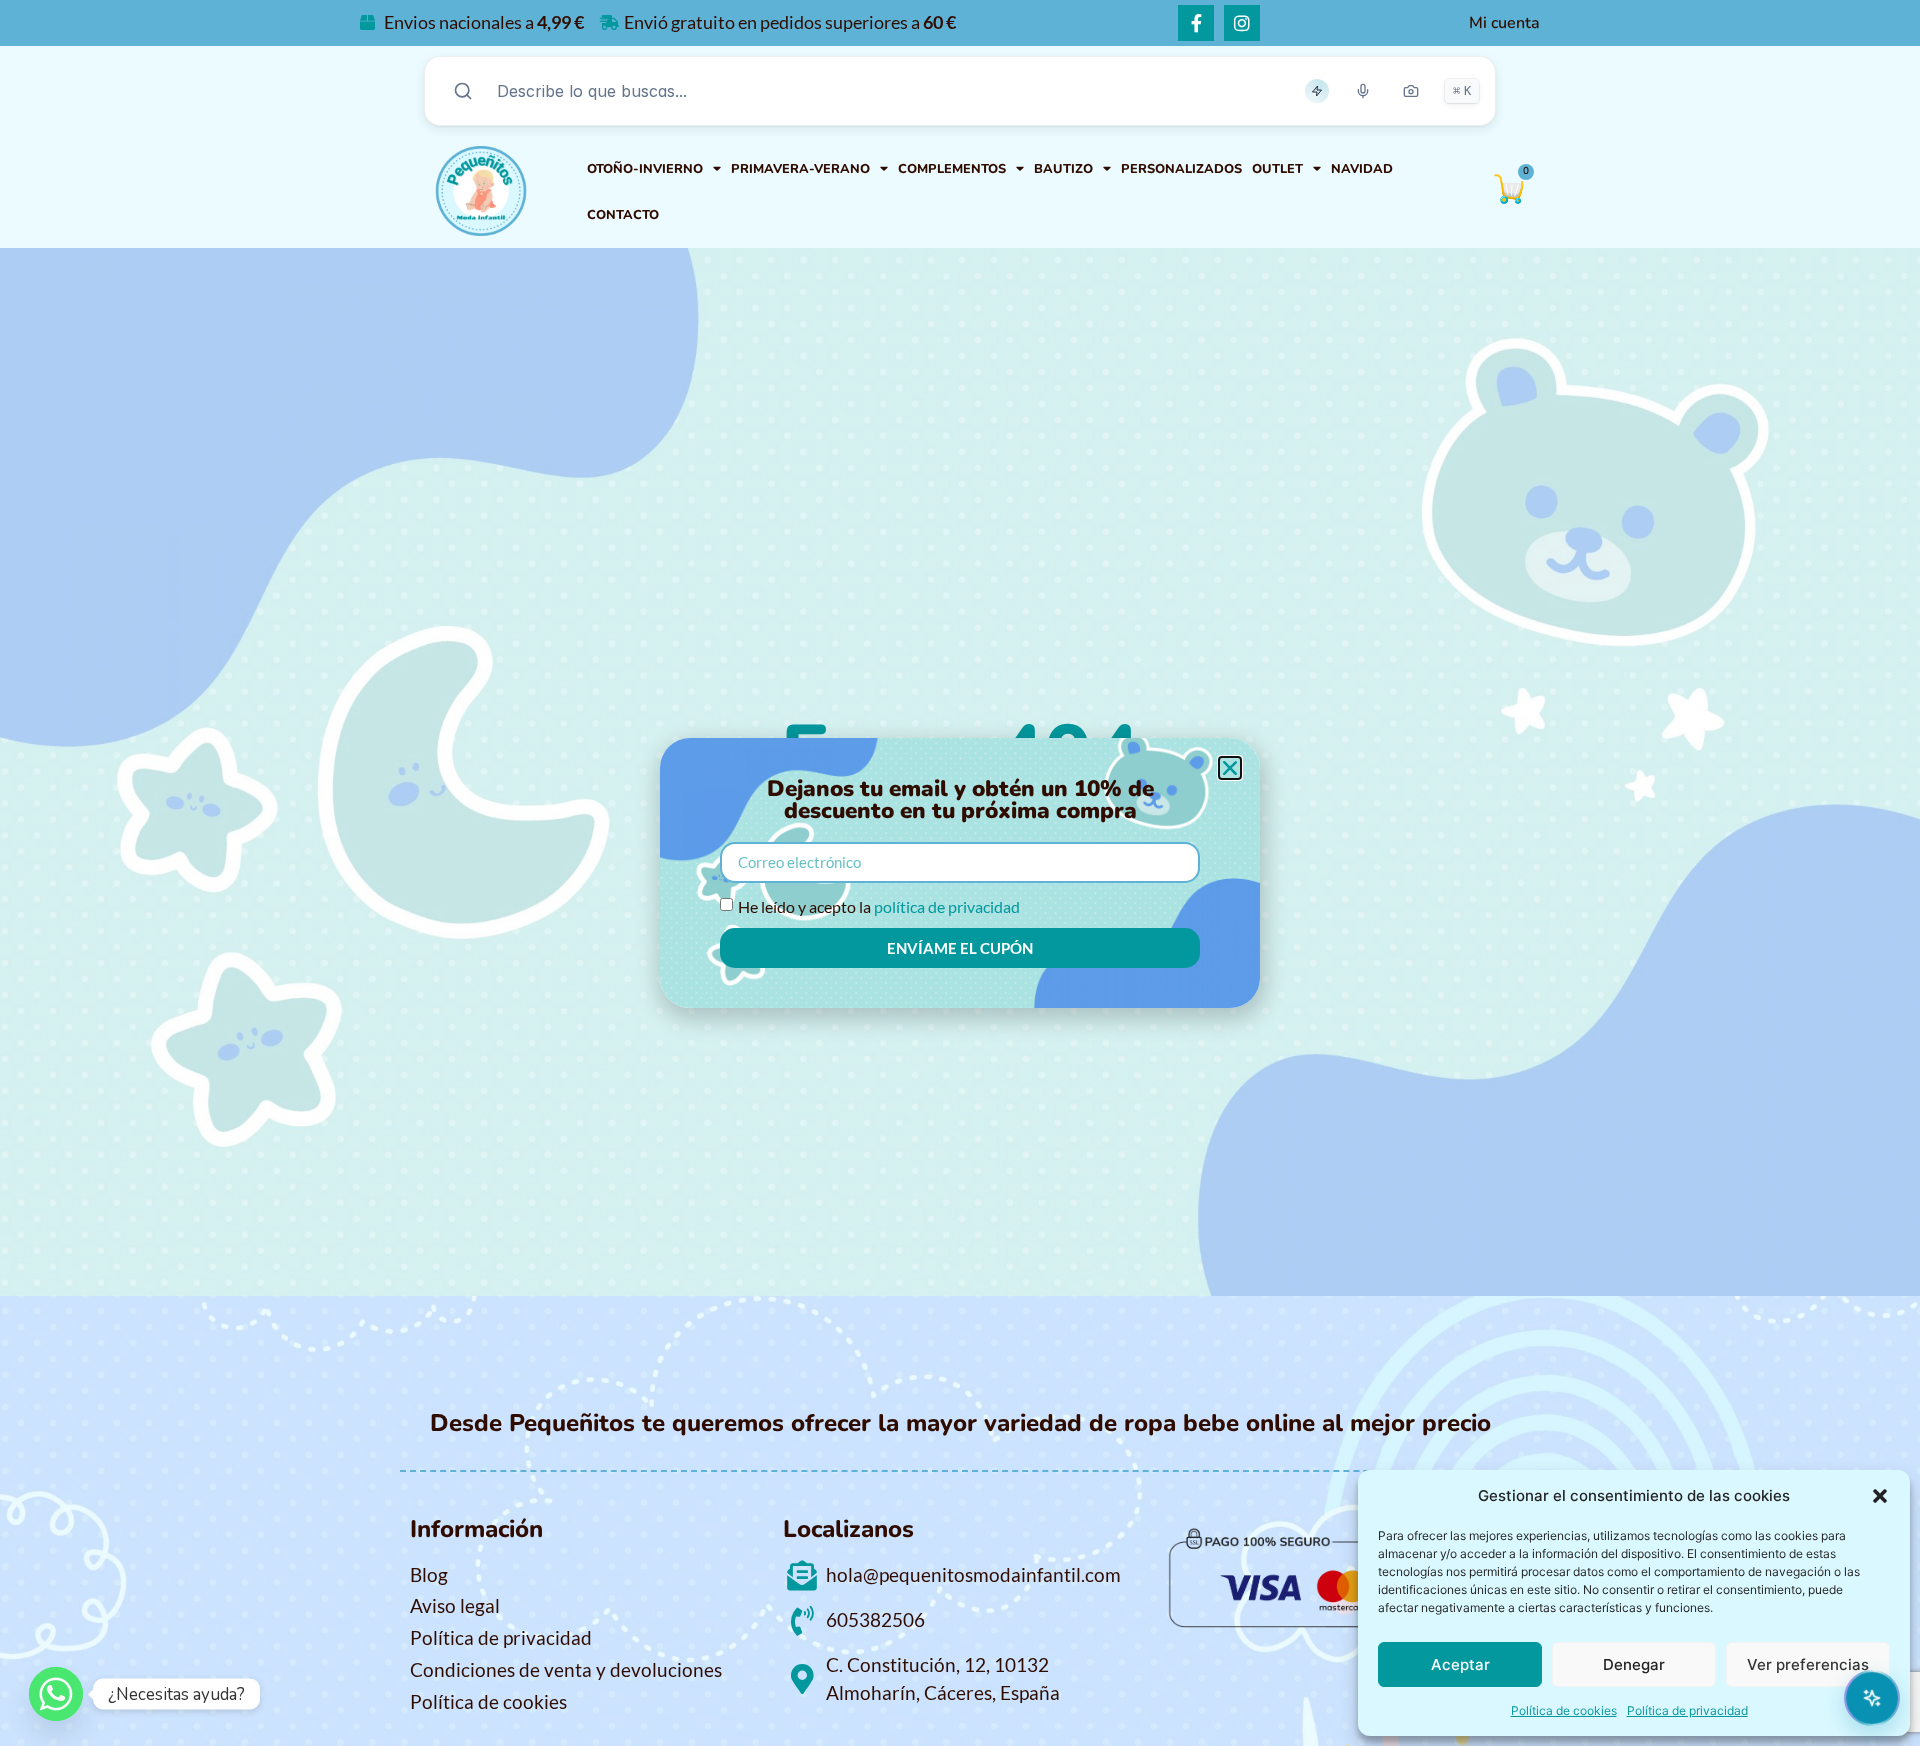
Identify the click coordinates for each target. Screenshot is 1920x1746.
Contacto (623, 215)
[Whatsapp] (56, 1694)
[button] (1880, 1496)
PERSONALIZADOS (1181, 169)
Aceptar (1460, 1664)
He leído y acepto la (879, 906)
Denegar (1634, 1664)
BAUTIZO (1063, 169)
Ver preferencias (1808, 1664)
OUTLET (1277, 169)
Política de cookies (1564, 1710)
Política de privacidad (1687, 1710)
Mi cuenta (1504, 23)
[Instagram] (1242, 23)
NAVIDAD (1362, 169)
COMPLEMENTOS (952, 169)
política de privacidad (947, 906)
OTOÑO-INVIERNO (645, 169)
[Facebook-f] (1196, 23)
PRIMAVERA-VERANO (800, 169)
